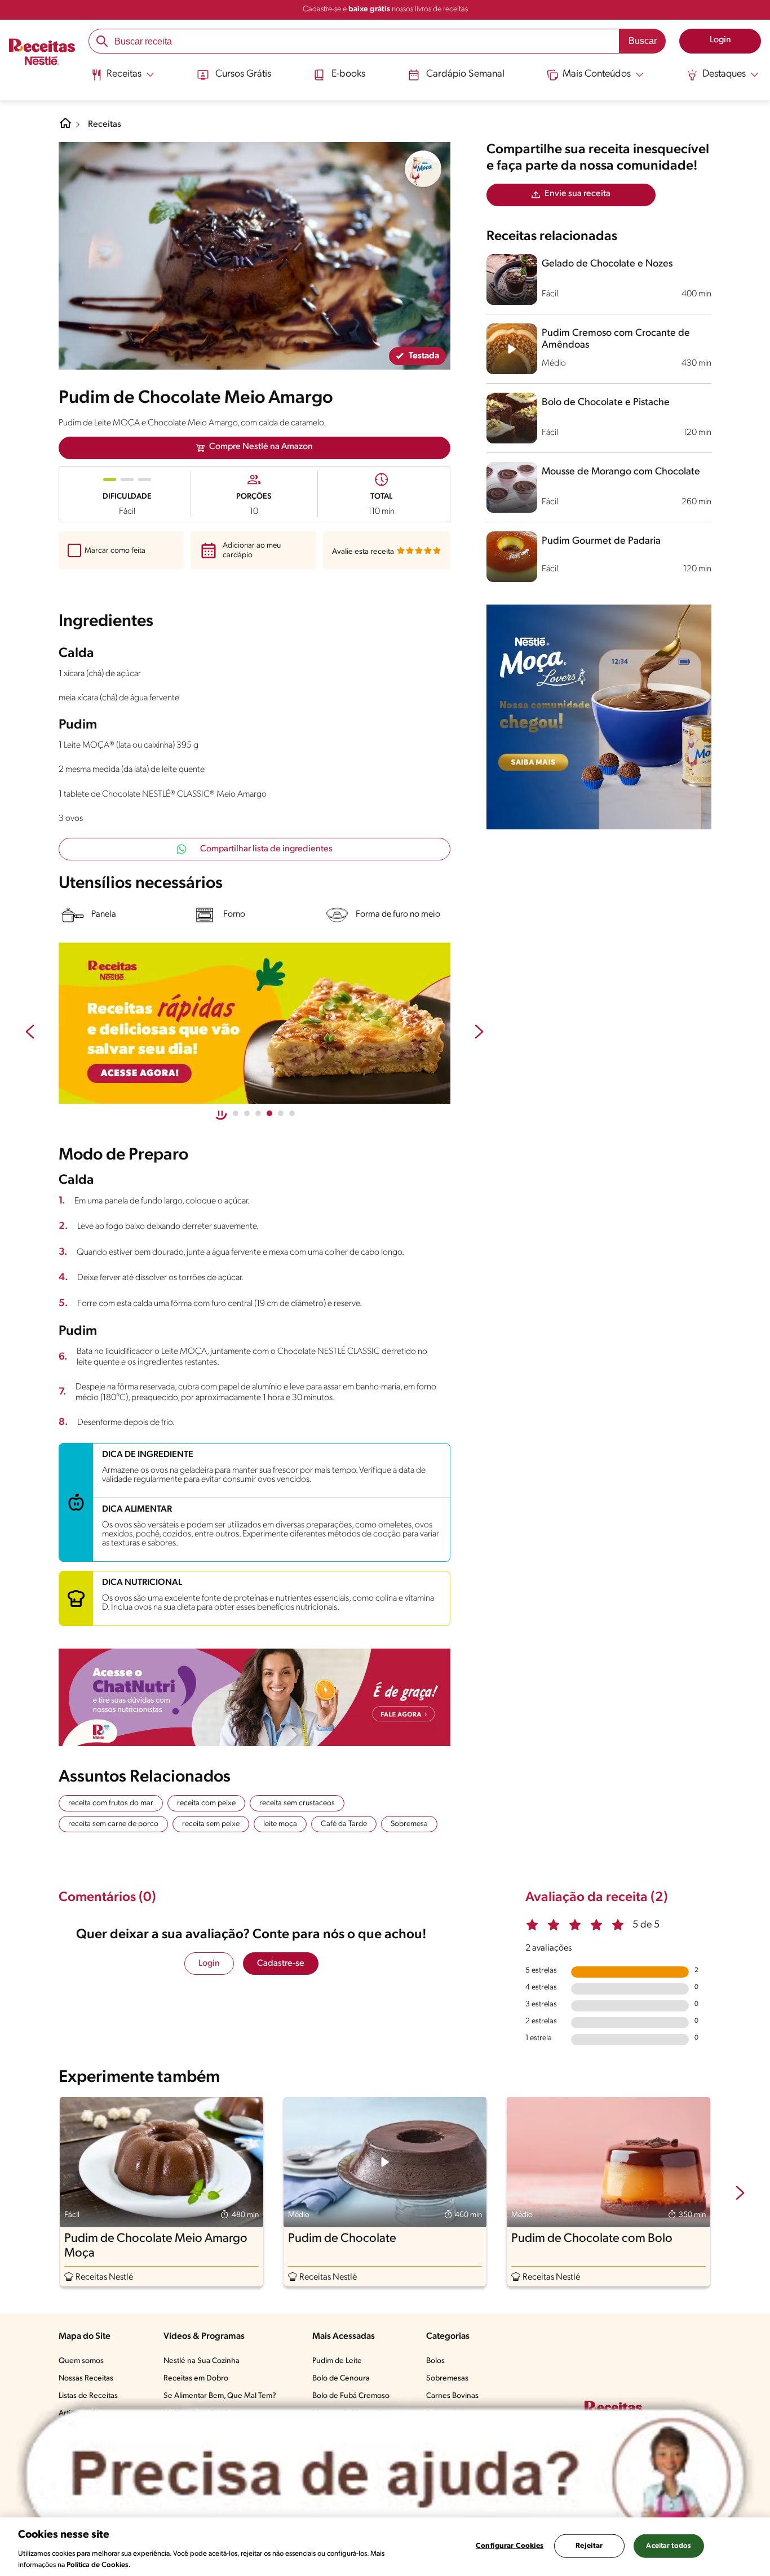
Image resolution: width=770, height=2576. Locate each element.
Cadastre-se (281, 1964)
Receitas (105, 125)
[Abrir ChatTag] (385, 2475)
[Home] (65, 127)
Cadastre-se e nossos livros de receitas (385, 9)
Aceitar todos (669, 2546)
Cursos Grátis (243, 74)
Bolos (435, 2361)
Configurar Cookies (510, 2546)
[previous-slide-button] (30, 1033)
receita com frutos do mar (111, 1803)
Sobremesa (409, 1824)
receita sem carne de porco (113, 1824)
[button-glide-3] (269, 1113)
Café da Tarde (344, 1824)
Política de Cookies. (99, 2564)
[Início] (42, 53)
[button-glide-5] (292, 1113)
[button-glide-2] (258, 1113)
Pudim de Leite (337, 2361)
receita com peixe (206, 1803)
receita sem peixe (211, 1824)
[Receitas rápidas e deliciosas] (255, 1023)
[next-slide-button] (479, 1033)
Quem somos (81, 2361)
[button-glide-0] (236, 1113)
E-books (348, 74)
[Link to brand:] (423, 169)
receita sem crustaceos (297, 1803)
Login (209, 1964)
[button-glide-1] (247, 1113)
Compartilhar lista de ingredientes (266, 849)
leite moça (280, 1824)
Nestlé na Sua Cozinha (202, 2361)
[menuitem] (123, 79)
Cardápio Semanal (465, 74)
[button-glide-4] (281, 1113)
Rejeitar (589, 2546)
